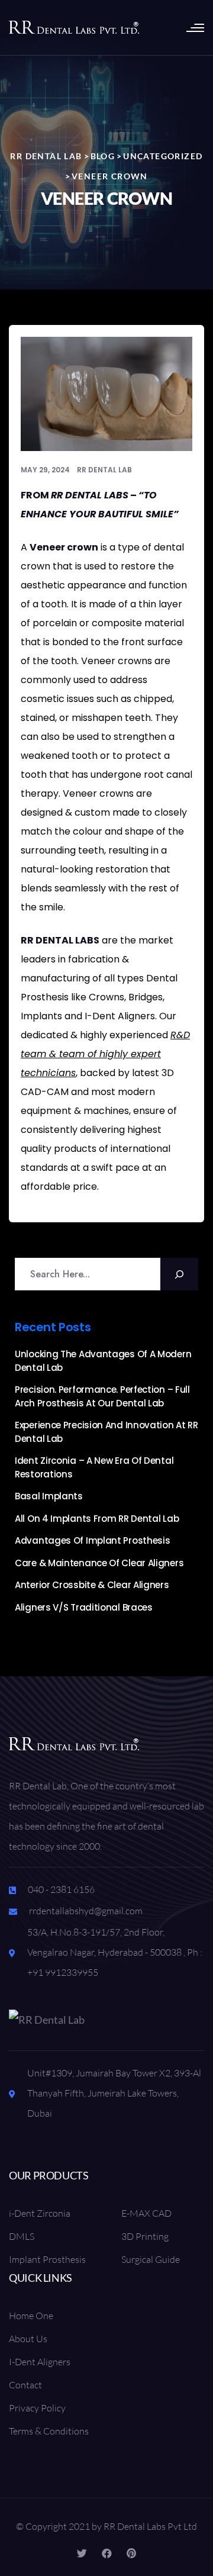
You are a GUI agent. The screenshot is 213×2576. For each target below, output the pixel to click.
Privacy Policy (37, 2408)
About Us (28, 2339)
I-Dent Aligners (40, 2362)
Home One (31, 2316)
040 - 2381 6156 (61, 1889)
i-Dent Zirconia (40, 2213)
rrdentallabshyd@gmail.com (86, 1911)
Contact (25, 2385)
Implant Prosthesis (47, 2259)
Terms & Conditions (49, 2431)
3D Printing (145, 2236)
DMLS (22, 2236)
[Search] (179, 1274)
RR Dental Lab (104, 470)
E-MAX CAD (146, 2213)
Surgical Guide (151, 2259)
